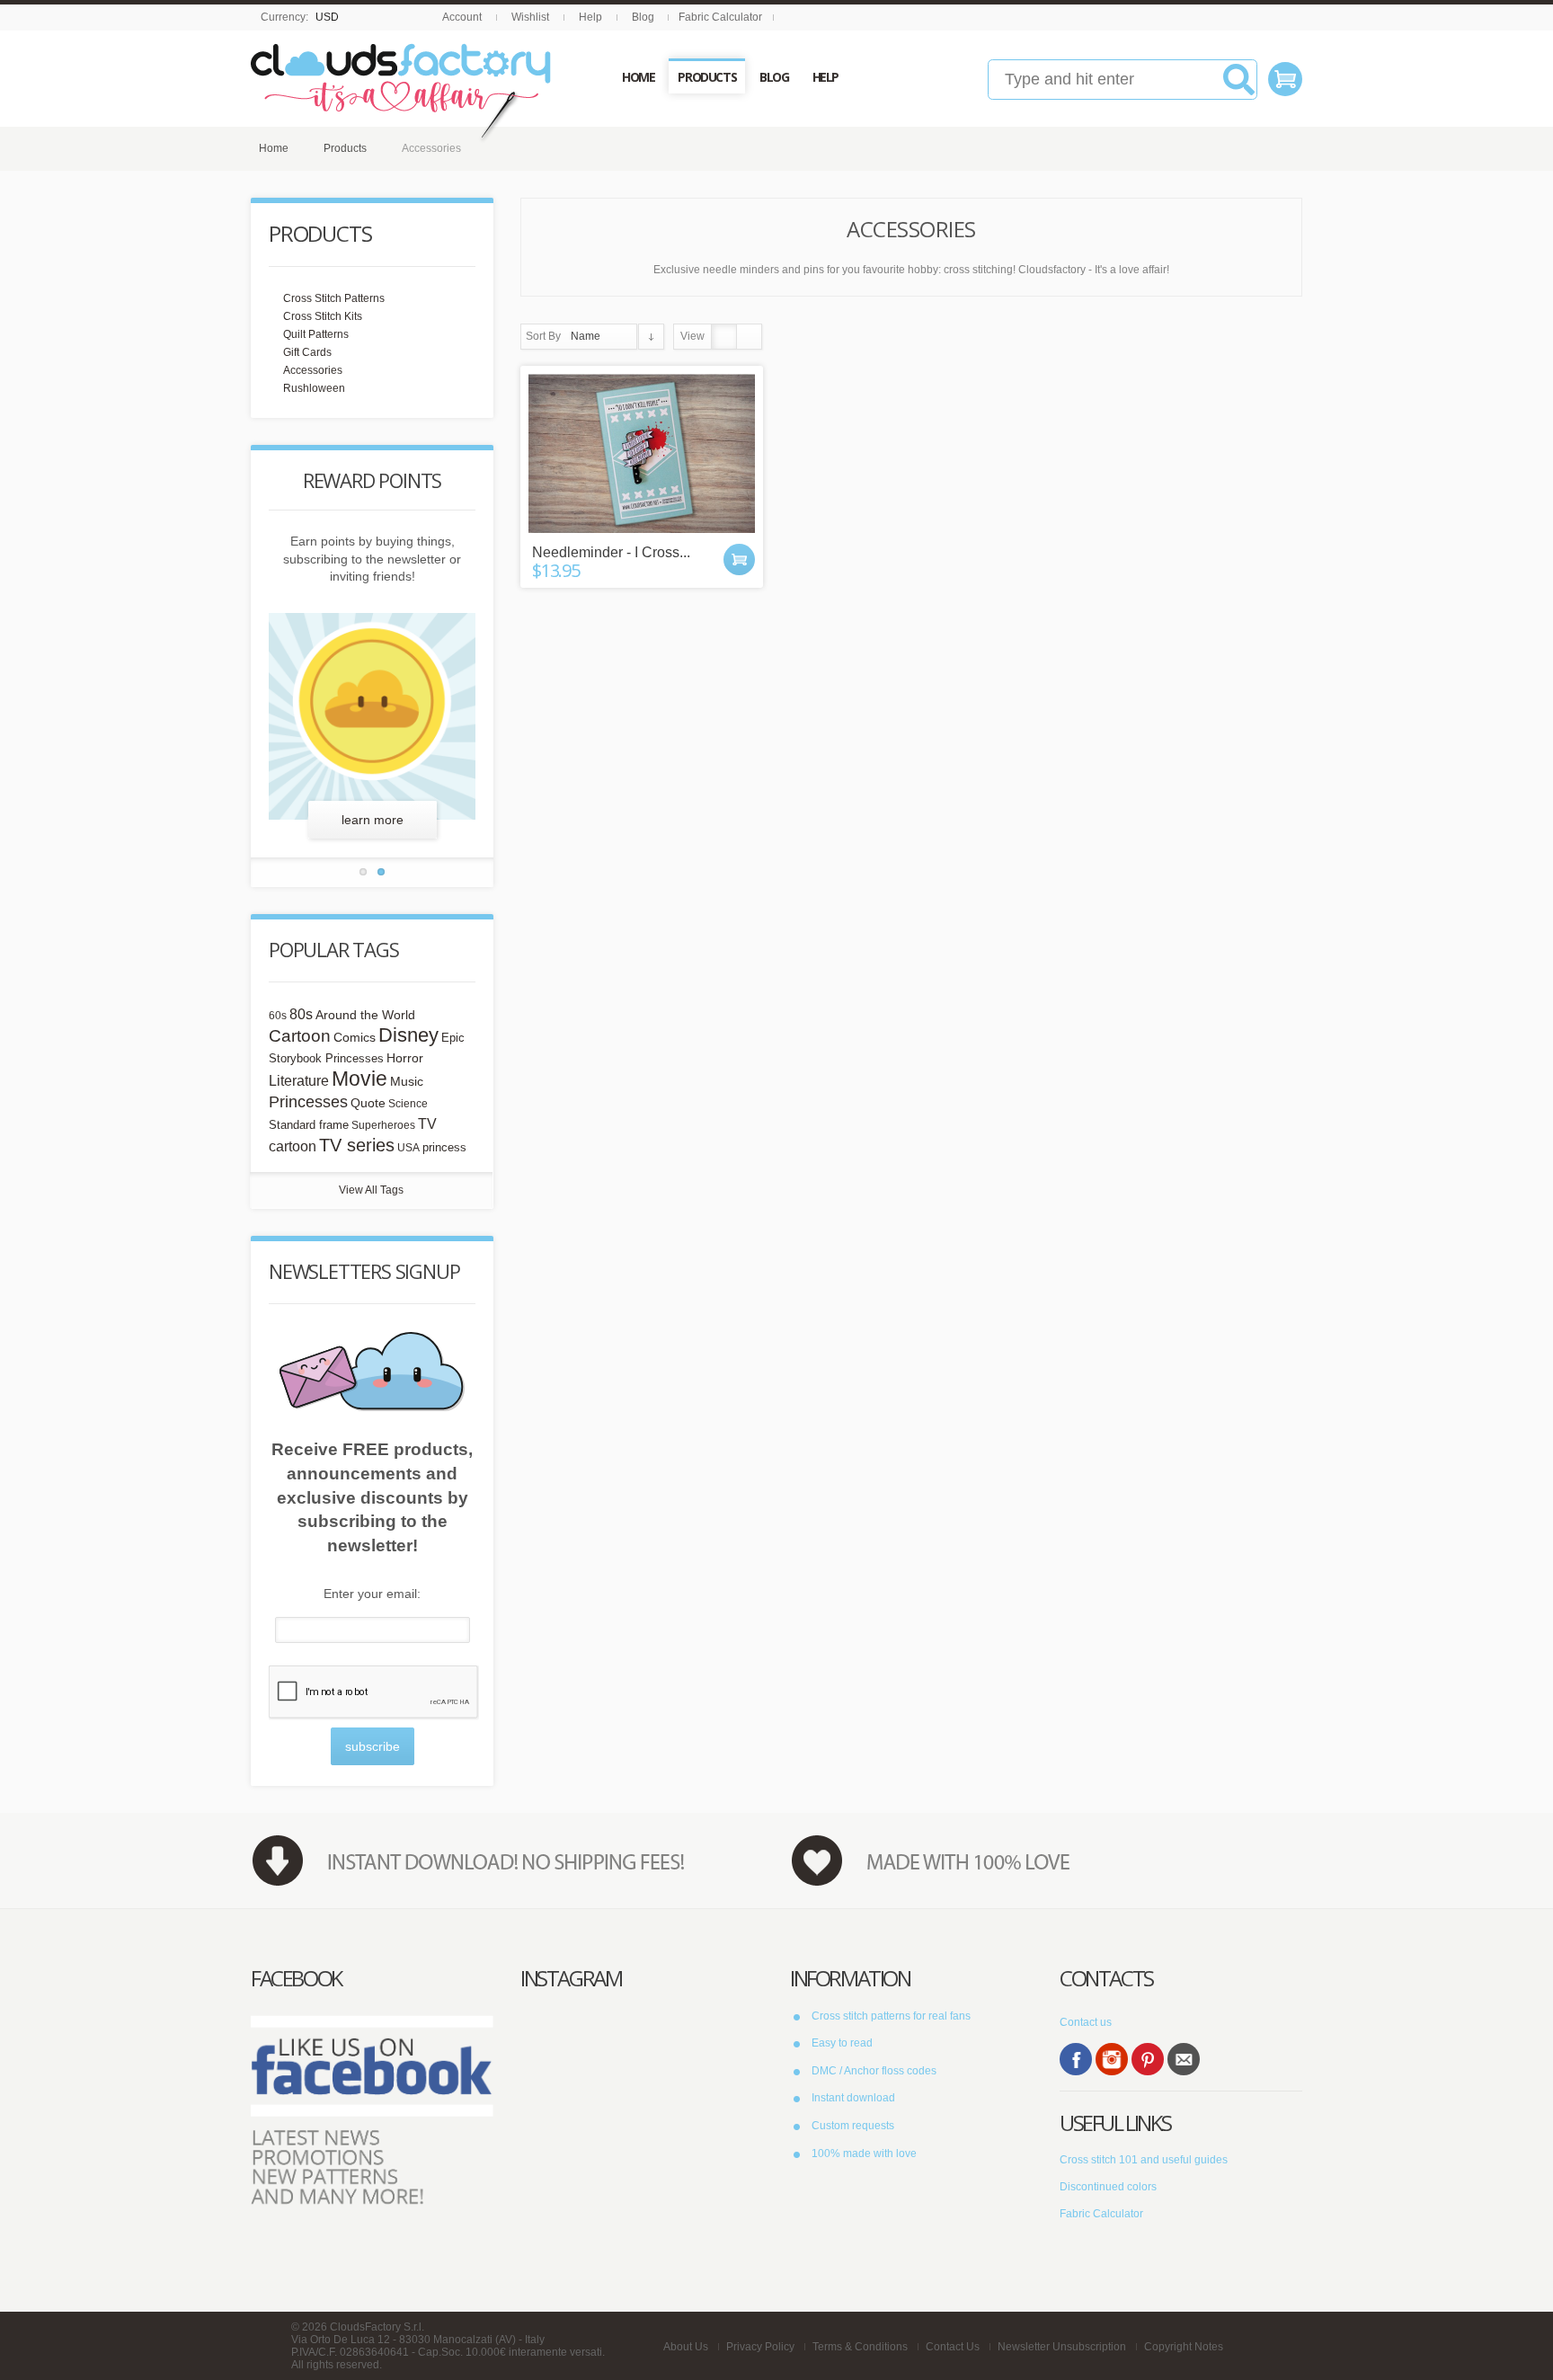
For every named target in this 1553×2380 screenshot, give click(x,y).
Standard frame (309, 1125)
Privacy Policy (760, 2347)
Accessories (313, 370)
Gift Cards (307, 352)
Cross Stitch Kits (323, 316)
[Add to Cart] (739, 559)
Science (408, 1104)
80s (301, 1014)
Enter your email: (372, 1594)
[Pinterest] (1148, 2059)
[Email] (1184, 2059)
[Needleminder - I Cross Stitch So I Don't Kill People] (642, 453)
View (692, 336)
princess (444, 1147)
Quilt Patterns (316, 334)
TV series (357, 1145)
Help (590, 17)
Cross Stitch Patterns (334, 298)
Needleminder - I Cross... (611, 552)
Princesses (308, 1102)
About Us (686, 2347)
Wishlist (530, 17)
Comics (355, 1038)
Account (462, 17)
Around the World (365, 1015)
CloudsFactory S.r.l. (377, 2327)
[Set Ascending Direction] (651, 337)
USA (408, 1148)
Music (407, 1082)
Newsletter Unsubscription (1062, 2347)
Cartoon (300, 1035)
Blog (643, 17)
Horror (405, 1058)
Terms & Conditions (860, 2347)
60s (278, 1016)
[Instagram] (1112, 2059)
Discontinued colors (1108, 2187)
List (749, 337)
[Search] (1239, 86)
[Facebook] (1076, 2059)
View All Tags (371, 1190)
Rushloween (314, 388)
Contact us (1086, 2022)
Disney (408, 1035)
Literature (299, 1080)
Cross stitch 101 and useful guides (1144, 2160)
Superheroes (383, 1125)
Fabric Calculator (720, 17)
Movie (359, 1079)
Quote (368, 1103)
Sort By (543, 336)
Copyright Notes (1184, 2347)
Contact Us (953, 2347)
